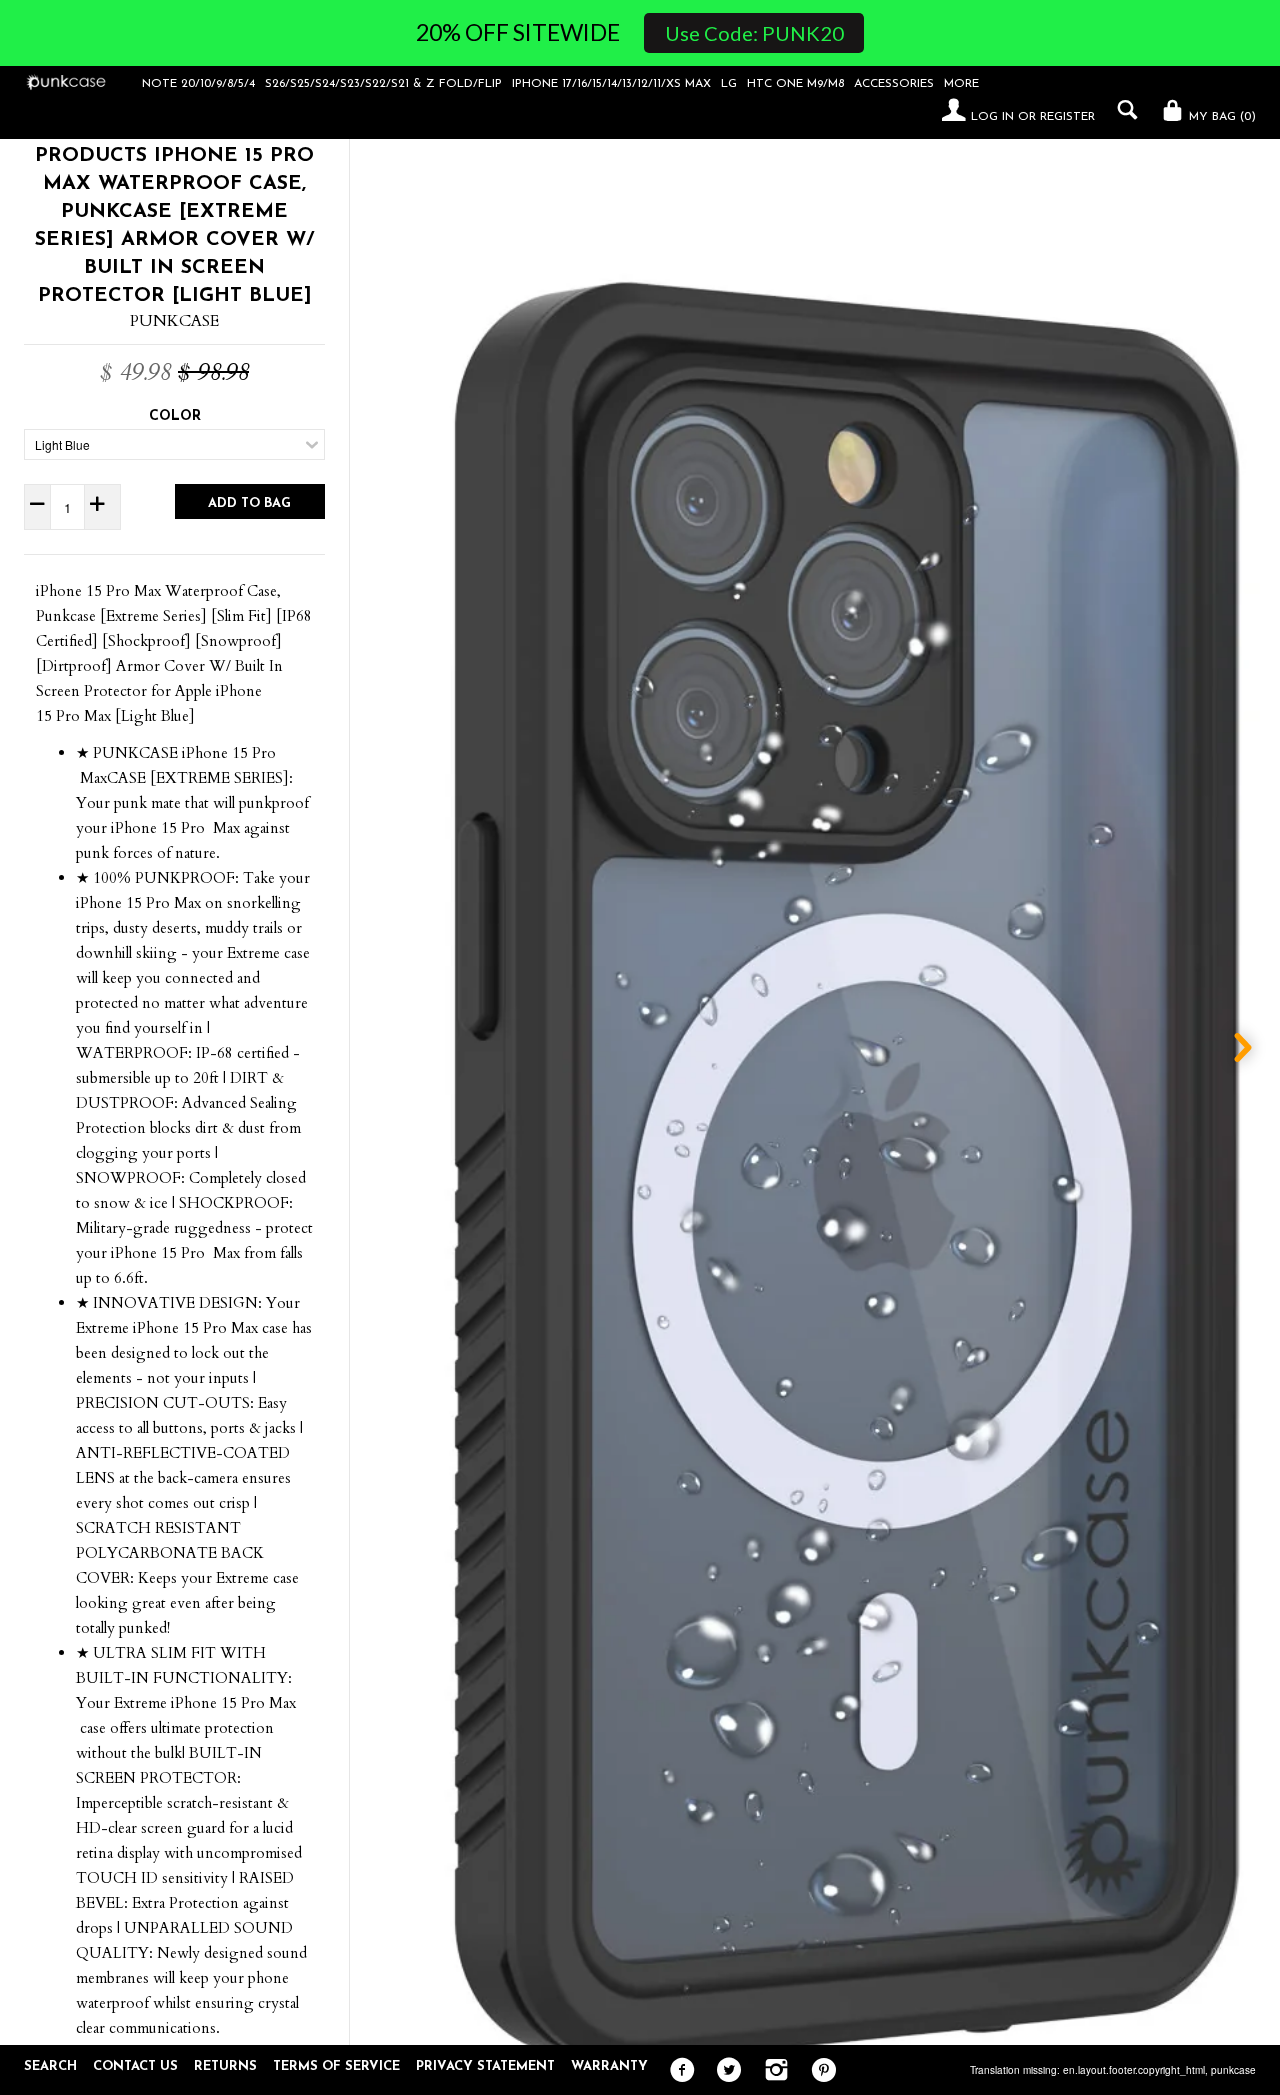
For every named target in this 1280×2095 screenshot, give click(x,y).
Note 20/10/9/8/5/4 (198, 84)
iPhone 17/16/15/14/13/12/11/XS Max (611, 84)
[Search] (1122, 110)
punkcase (1233, 2070)
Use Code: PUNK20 (754, 33)
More (961, 84)
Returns (225, 2066)
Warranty (609, 2066)
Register (1067, 117)
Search (50, 2066)
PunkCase (174, 321)
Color (175, 416)
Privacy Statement (485, 2066)
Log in (992, 117)
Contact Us (135, 2066)
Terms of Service (336, 2066)
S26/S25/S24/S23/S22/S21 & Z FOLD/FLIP (383, 84)
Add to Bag (249, 503)
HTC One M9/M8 (795, 84)
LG (729, 84)
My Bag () (1220, 117)
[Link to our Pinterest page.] (818, 2071)
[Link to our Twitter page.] (724, 2071)
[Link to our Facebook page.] (677, 2071)
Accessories (894, 84)
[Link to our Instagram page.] (771, 2071)
